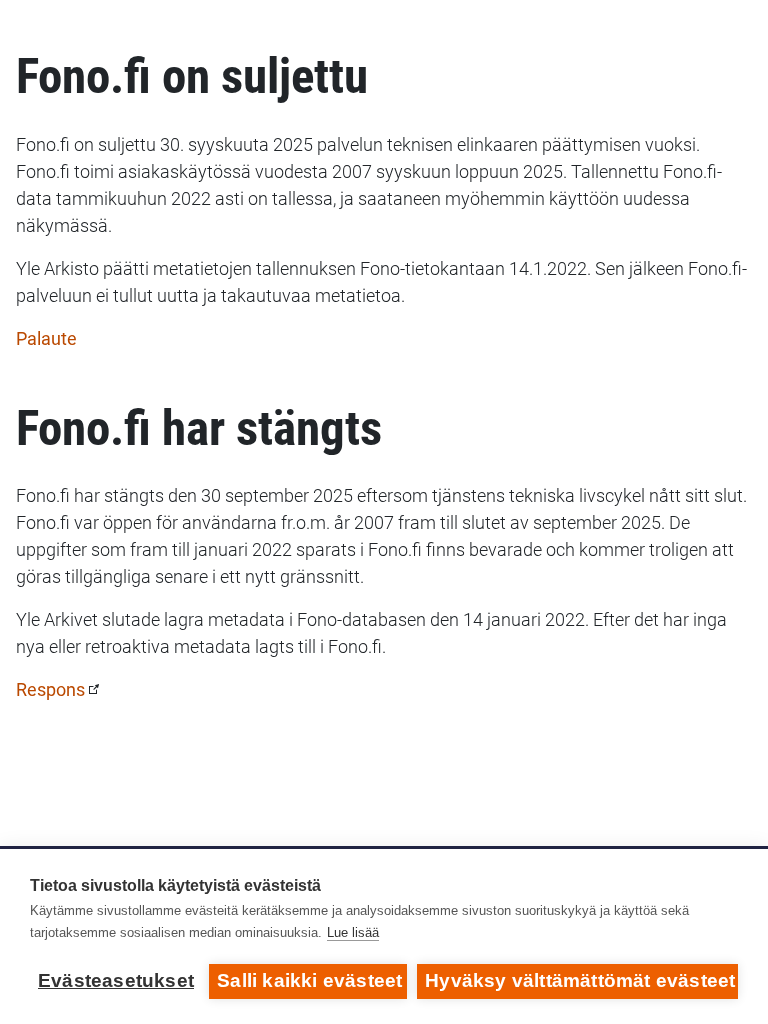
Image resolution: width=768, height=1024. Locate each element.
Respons (50, 689)
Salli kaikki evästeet (309, 980)
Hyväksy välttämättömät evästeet (580, 980)
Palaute (46, 338)
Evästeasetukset (116, 980)
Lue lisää (353, 932)
